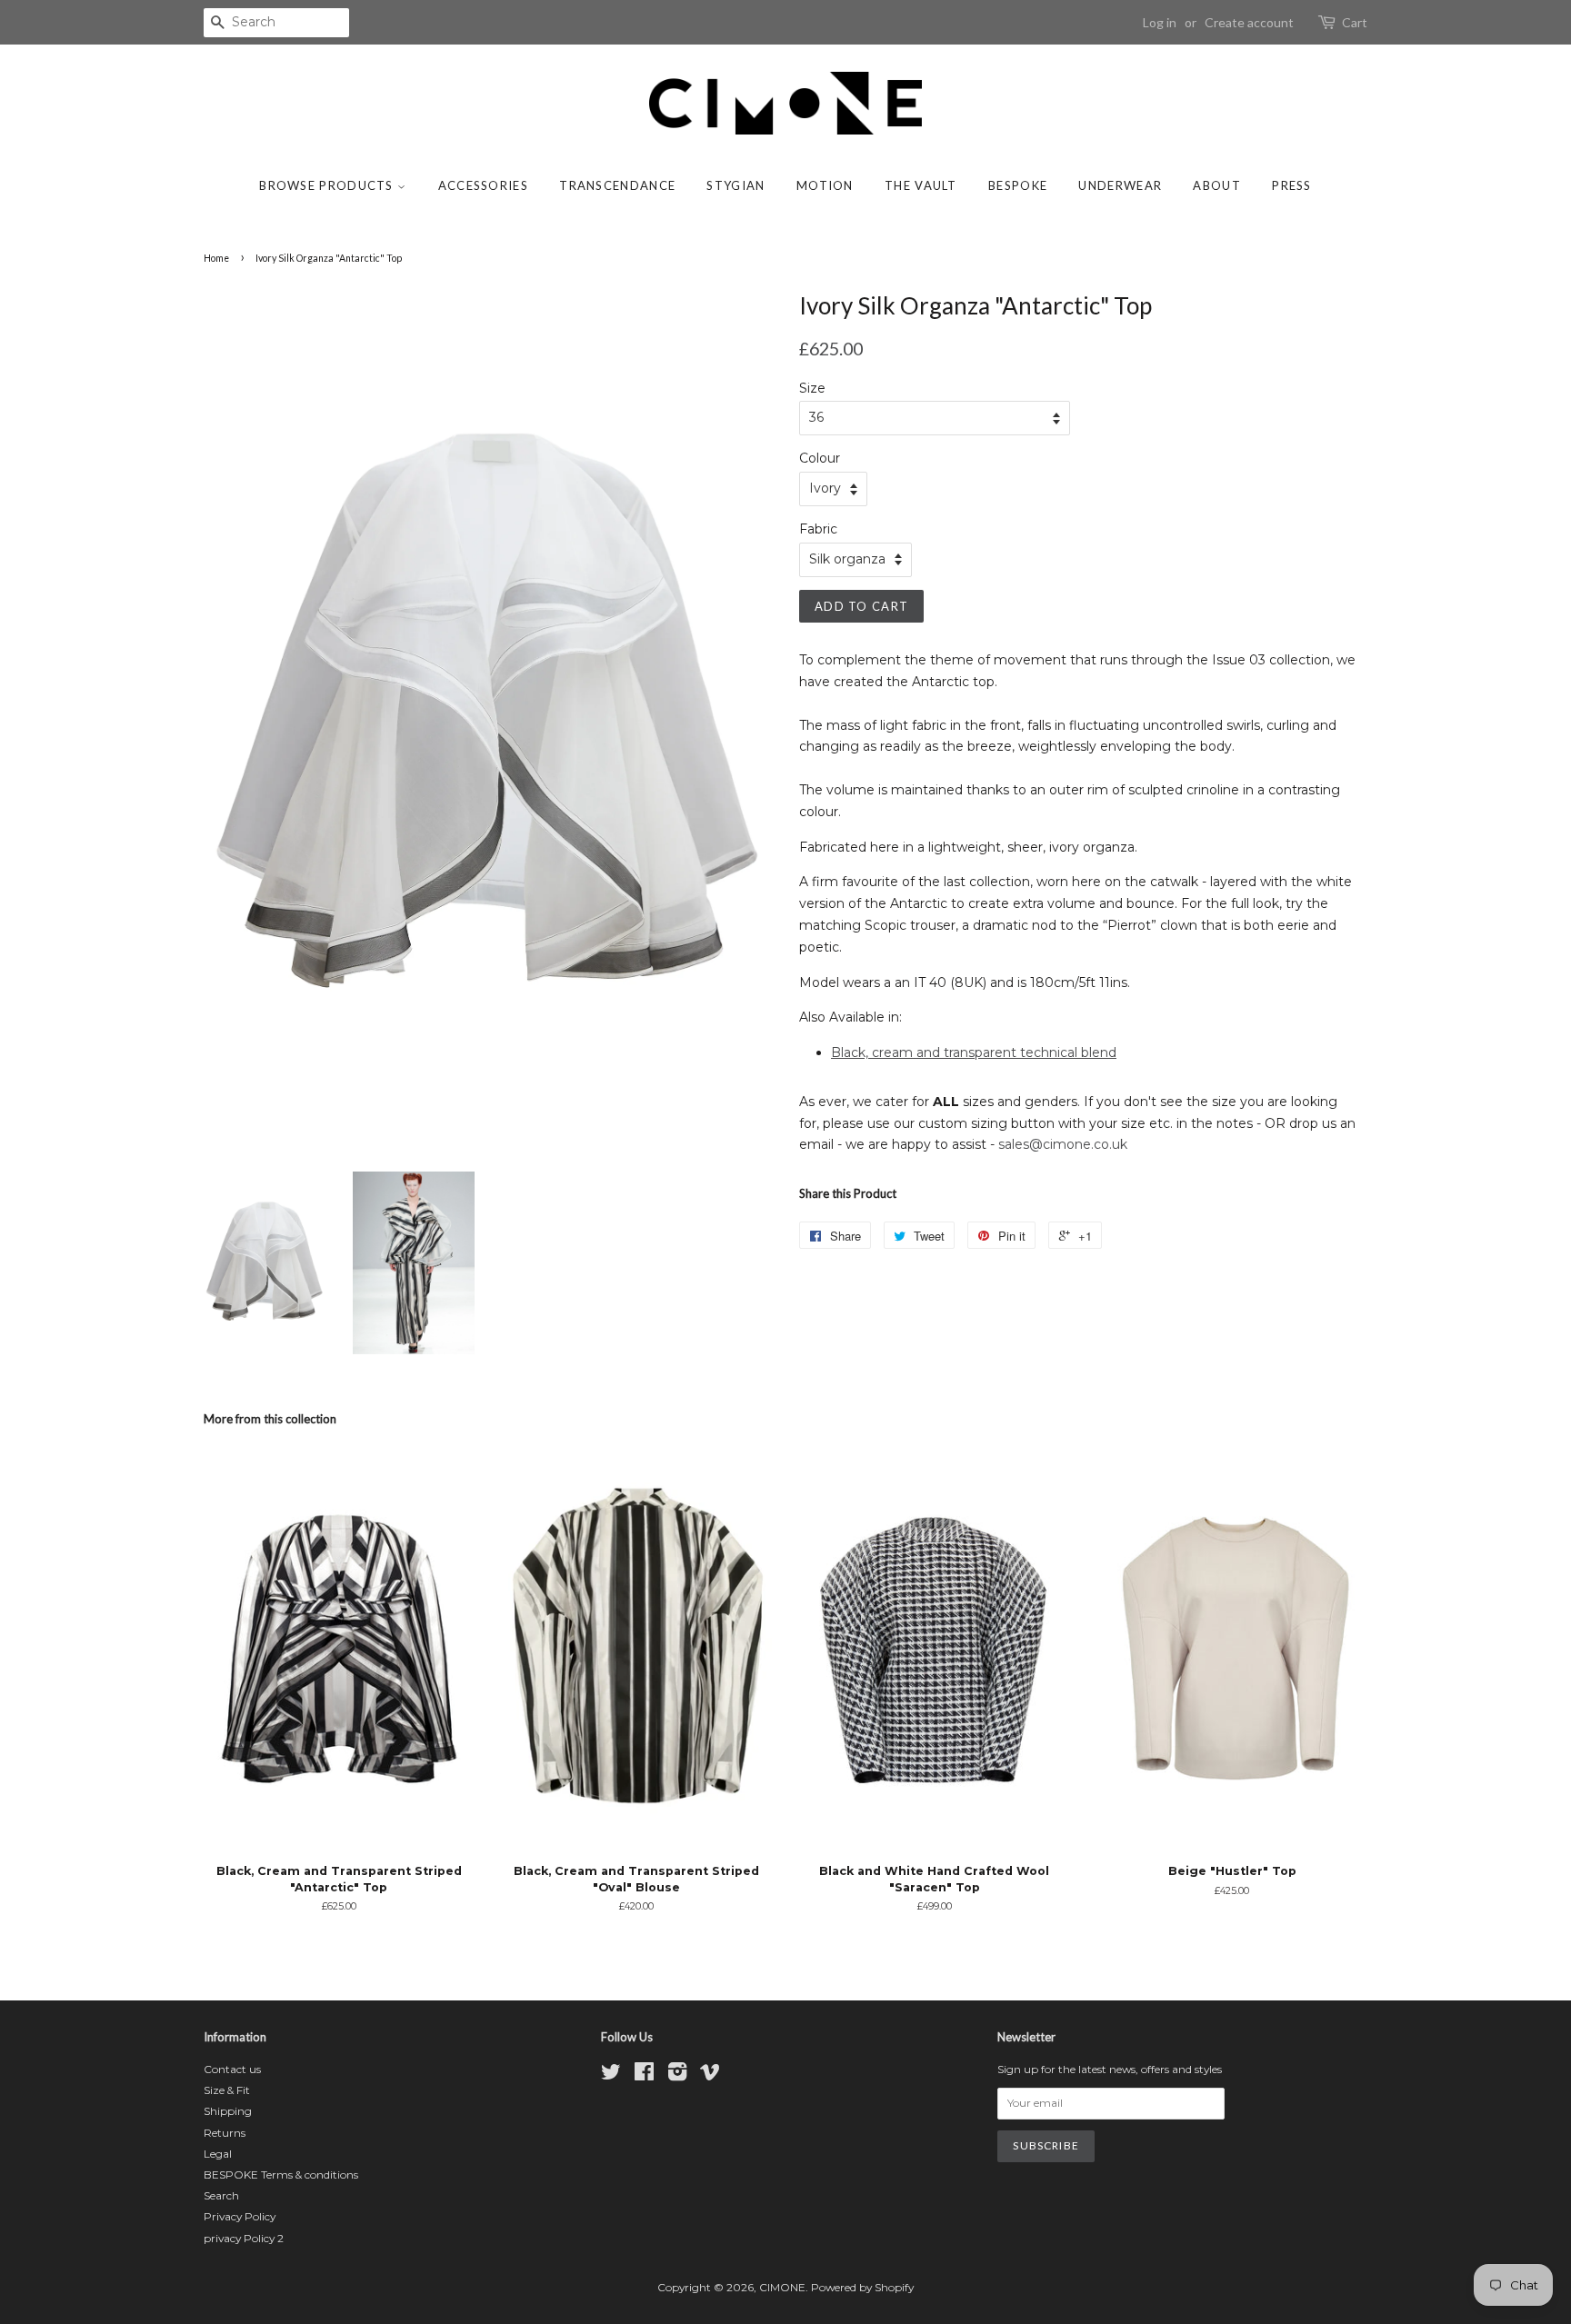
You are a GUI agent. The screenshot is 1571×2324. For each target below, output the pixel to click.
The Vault (921, 185)
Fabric (818, 529)
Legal (218, 2154)
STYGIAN (735, 185)
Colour (820, 458)
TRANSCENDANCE (617, 185)
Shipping (228, 2111)
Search (221, 2195)
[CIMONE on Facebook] (644, 2075)
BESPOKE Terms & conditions (281, 2174)
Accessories (483, 185)
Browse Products (328, 185)
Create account (1249, 22)
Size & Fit (227, 2090)
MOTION (825, 185)
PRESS (1292, 185)
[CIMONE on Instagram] (677, 2075)
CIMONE (782, 2287)
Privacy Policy (240, 2216)
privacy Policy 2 (244, 2238)
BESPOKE (1018, 185)
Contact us (232, 2069)
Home (216, 258)
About (1217, 185)
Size (812, 388)
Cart (1355, 22)
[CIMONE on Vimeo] (710, 2075)
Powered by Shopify (862, 2287)
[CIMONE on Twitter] (611, 2075)
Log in (1160, 22)
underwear (1120, 185)
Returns (225, 2133)
